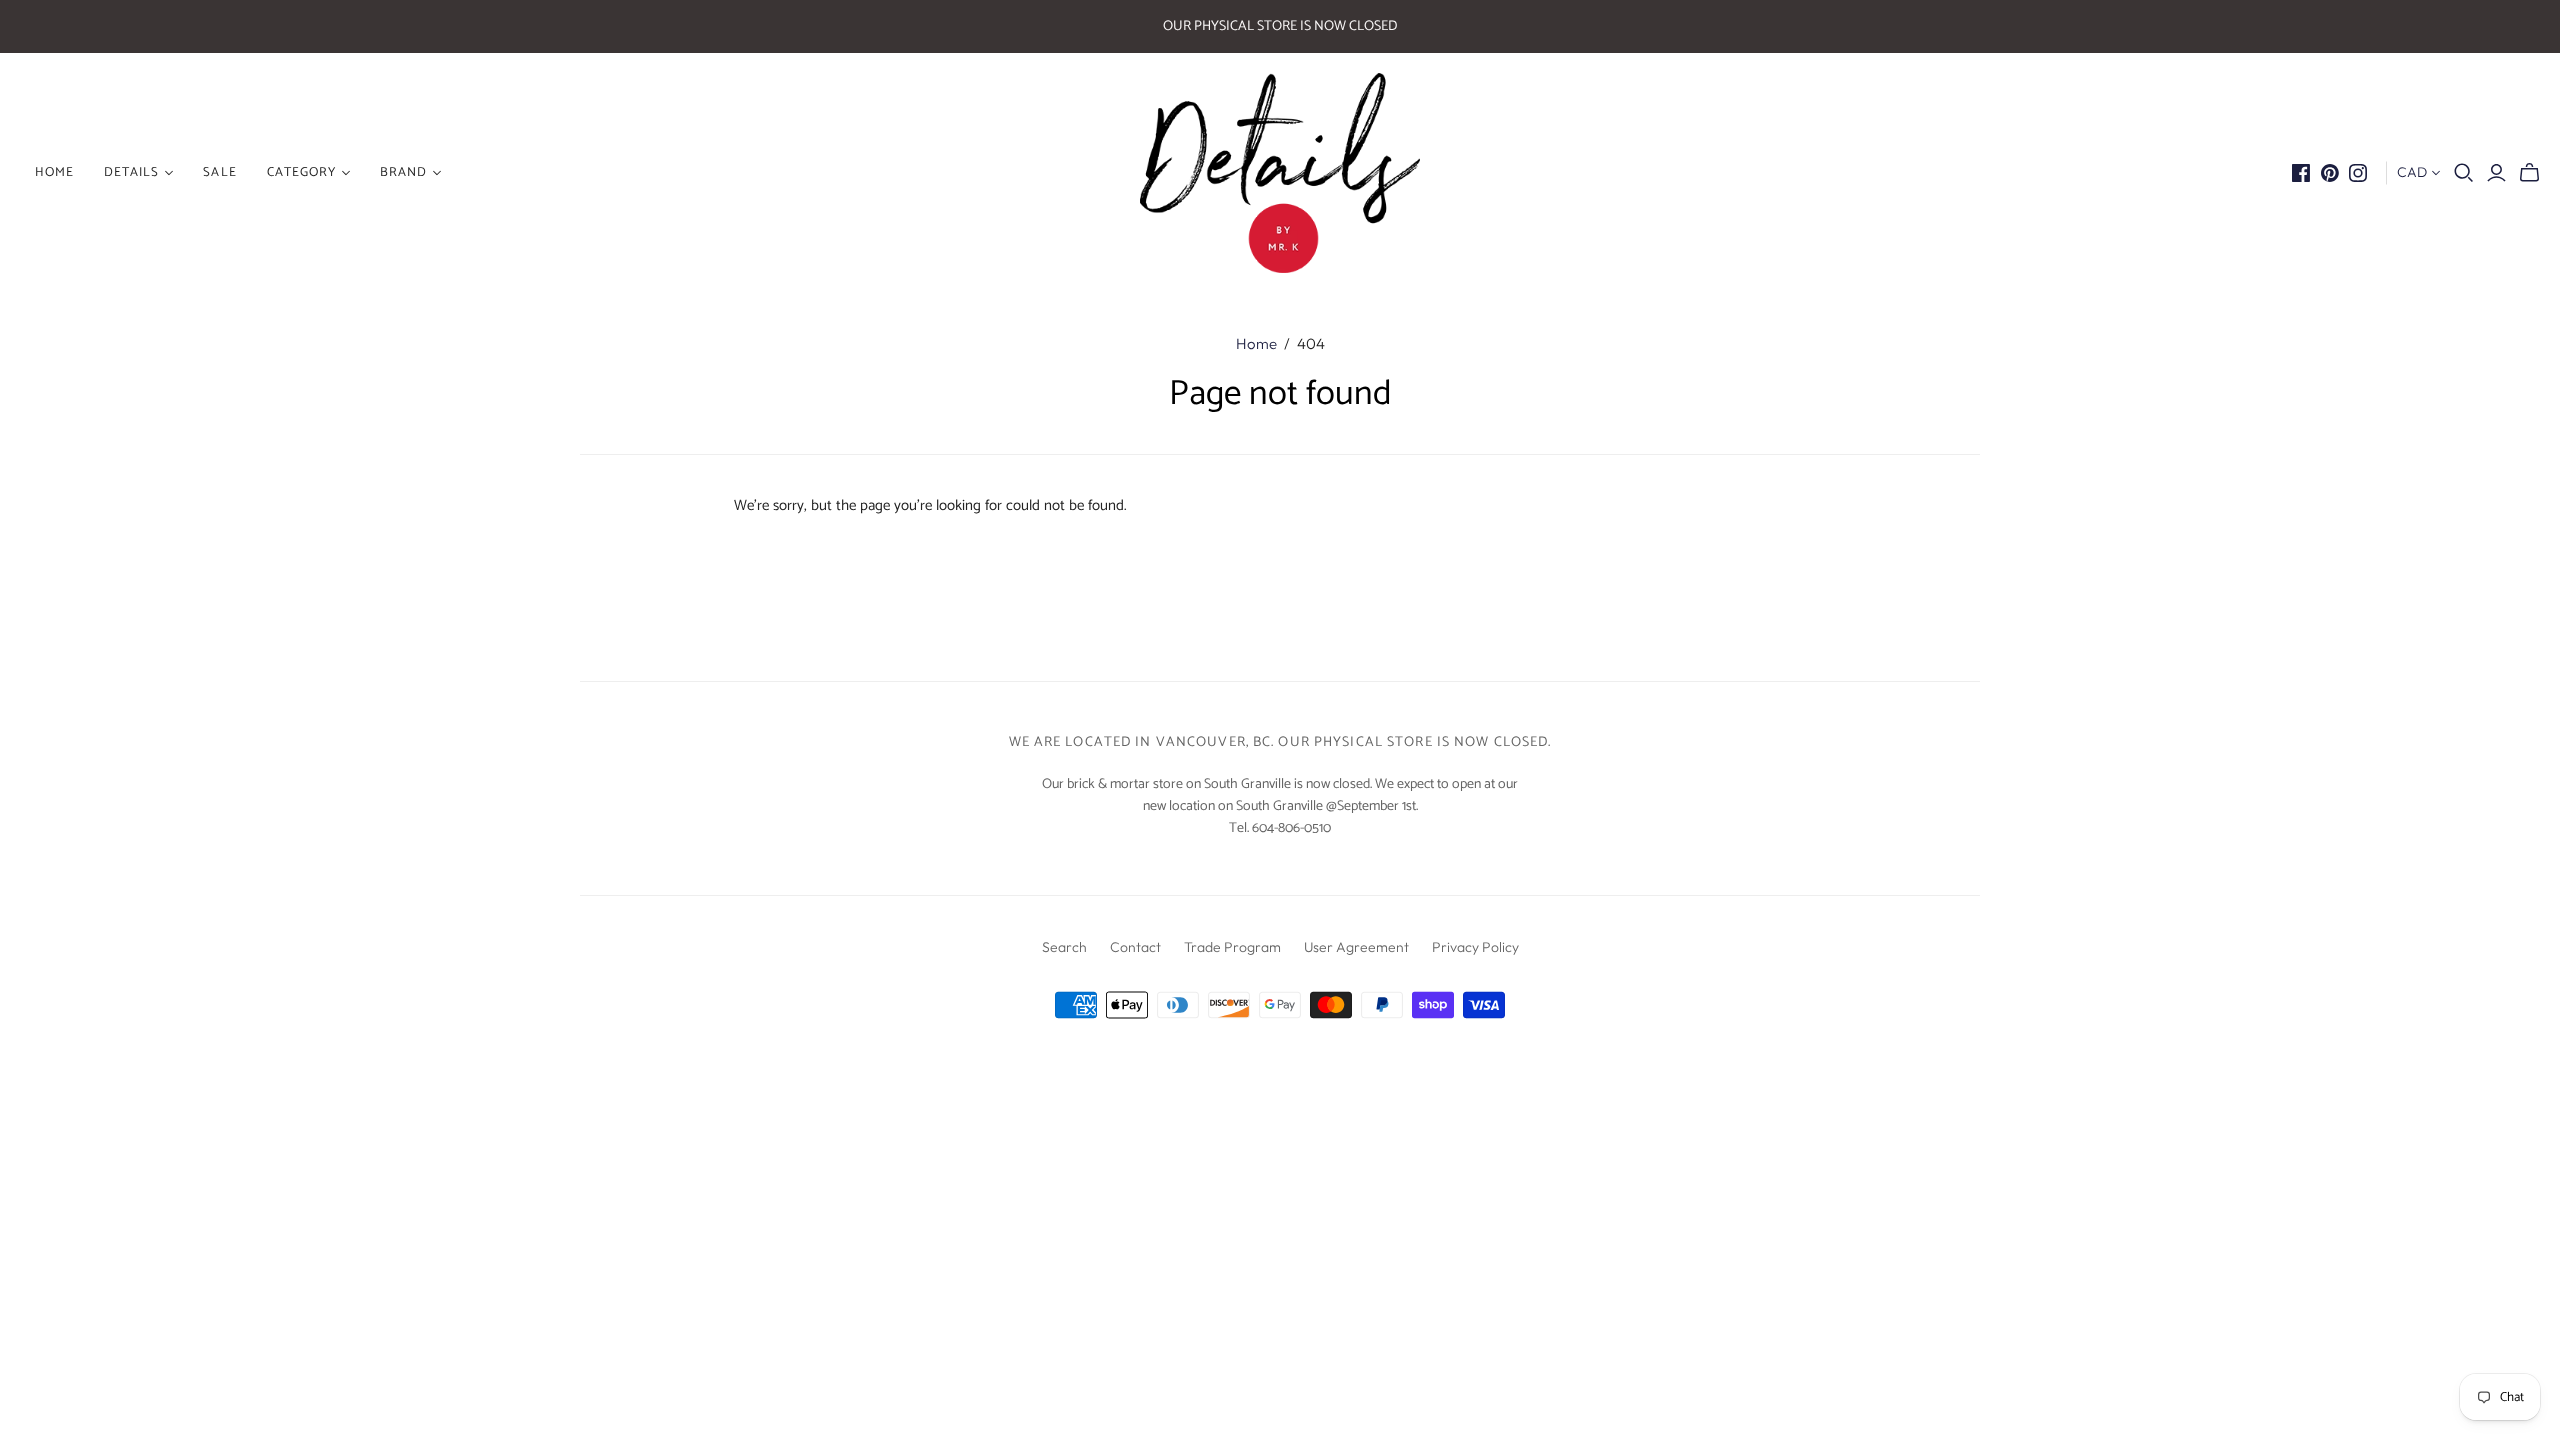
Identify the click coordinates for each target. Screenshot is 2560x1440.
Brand (403, 172)
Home (1256, 343)
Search (1064, 947)
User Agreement (1356, 947)
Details (131, 172)
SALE (219, 172)
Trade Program (1232, 947)
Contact (1135, 947)
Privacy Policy (1475, 947)
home (54, 172)
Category (301, 172)
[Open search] (2464, 173)
